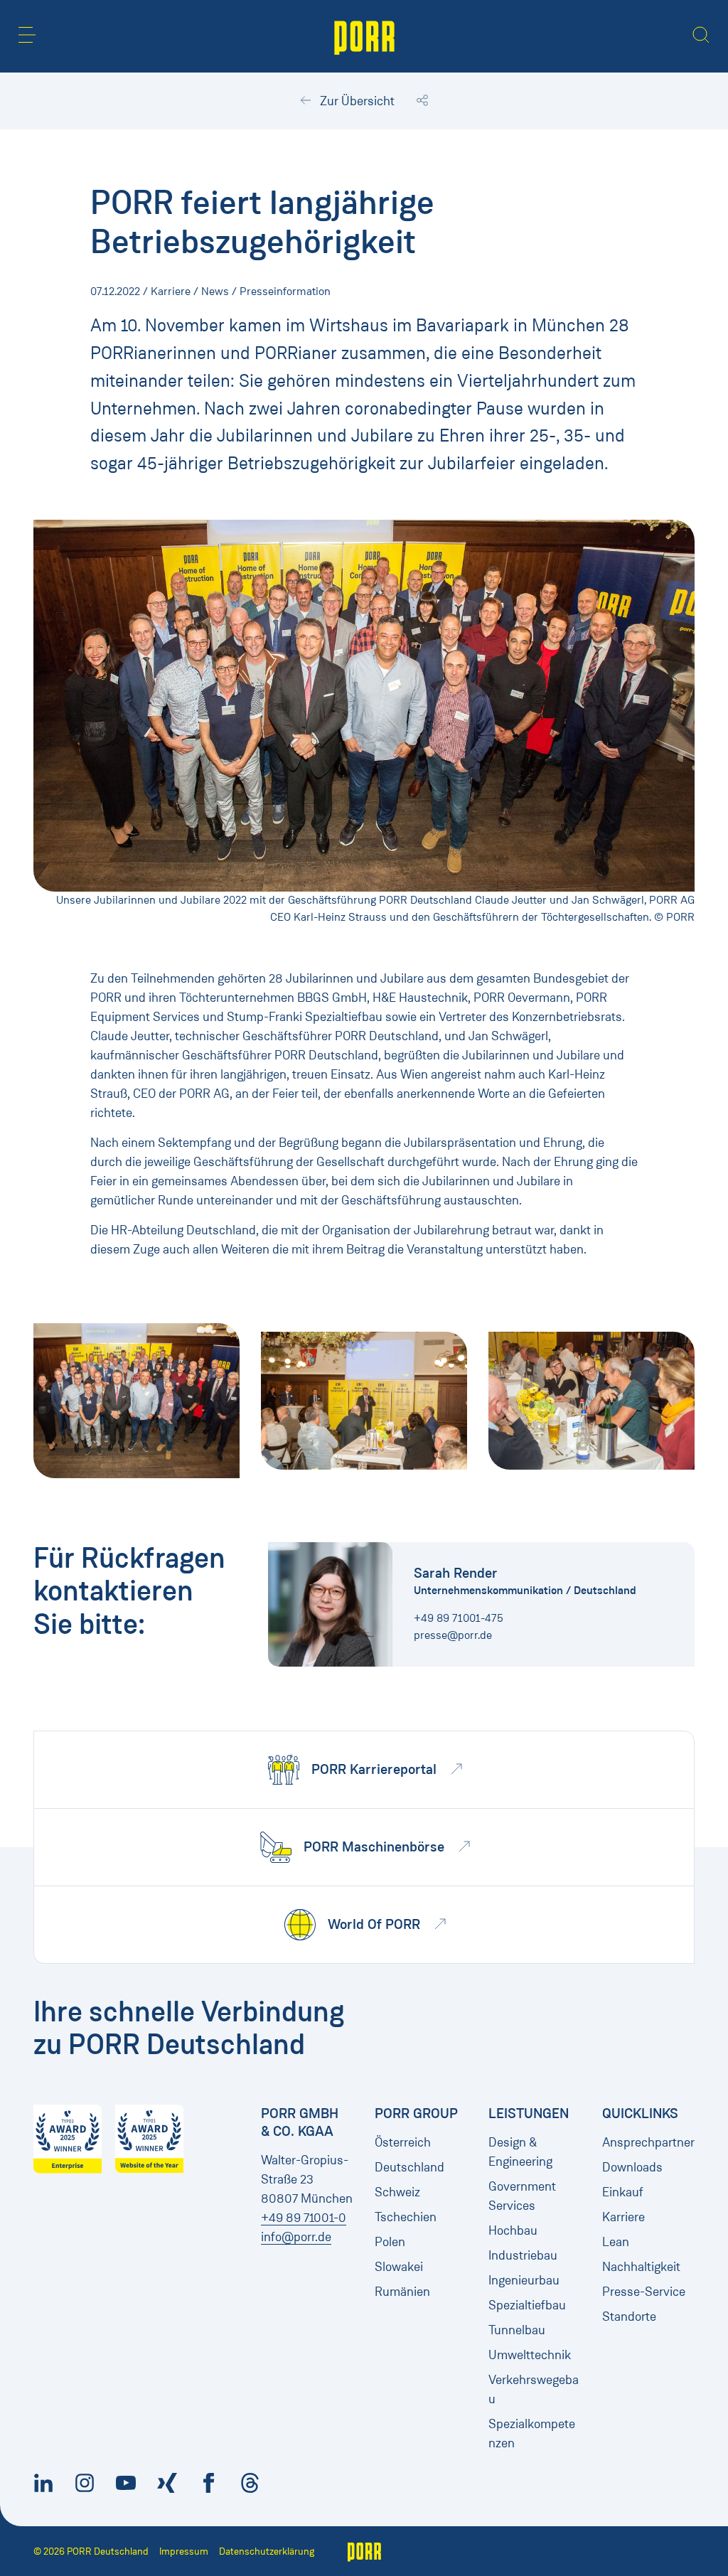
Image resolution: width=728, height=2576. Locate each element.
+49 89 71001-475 (459, 1618)
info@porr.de (296, 2237)
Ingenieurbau (524, 2280)
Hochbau (513, 2230)
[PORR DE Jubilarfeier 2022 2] (364, 1400)
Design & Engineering (520, 2152)
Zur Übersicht (356, 101)
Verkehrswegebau (534, 2389)
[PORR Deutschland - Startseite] (364, 36)
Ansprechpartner (648, 2142)
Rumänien (402, 2292)
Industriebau (523, 2255)
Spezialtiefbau (527, 2305)
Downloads (632, 2167)
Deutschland (409, 2167)
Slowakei (399, 2267)
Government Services (522, 2196)
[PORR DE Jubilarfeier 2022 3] (591, 1400)
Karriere (623, 2217)
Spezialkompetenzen (532, 2433)
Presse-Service (644, 2292)
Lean (616, 2242)
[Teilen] (422, 101)
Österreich (403, 2142)
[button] (27, 35)
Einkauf (623, 2192)
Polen (390, 2242)
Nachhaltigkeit (641, 2267)
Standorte (629, 2316)
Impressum (184, 2551)
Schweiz (397, 2192)
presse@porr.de (453, 1635)
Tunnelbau (517, 2330)
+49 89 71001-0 (304, 2218)
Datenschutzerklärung (267, 2551)
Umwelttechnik (530, 2355)
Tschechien (406, 2217)
